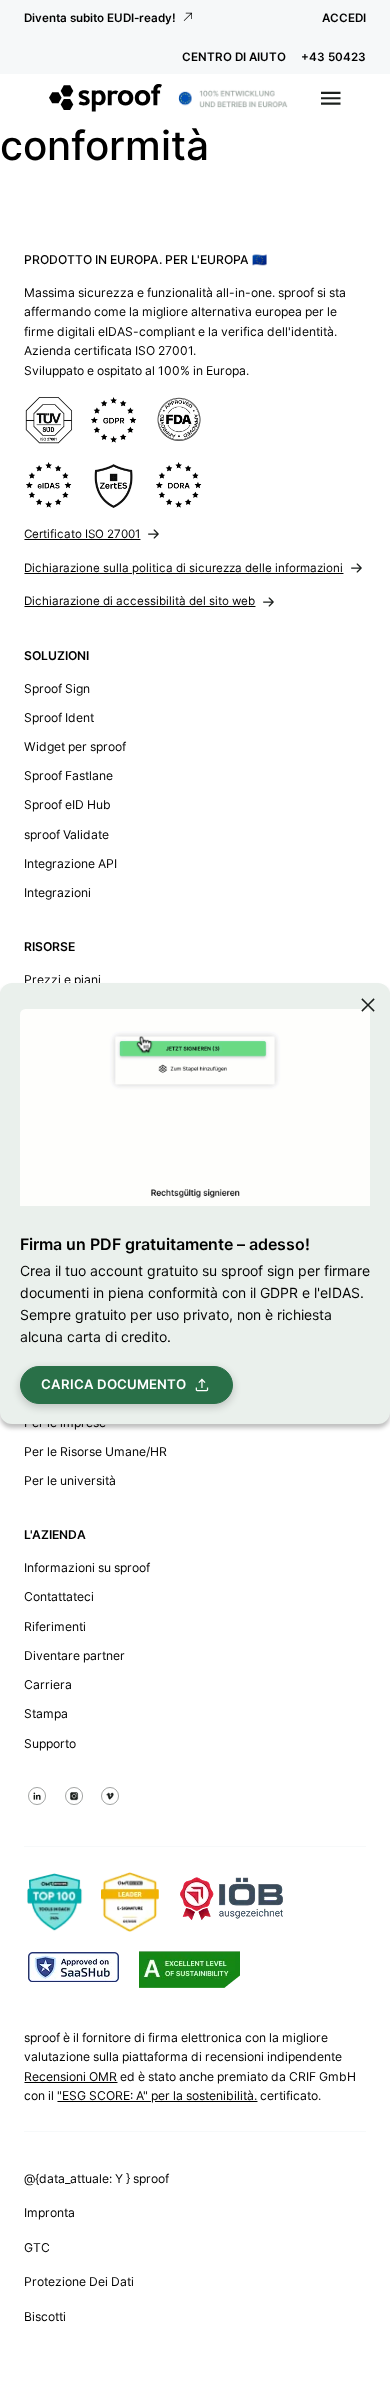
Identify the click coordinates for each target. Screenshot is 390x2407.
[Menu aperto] (331, 98)
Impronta (49, 2212)
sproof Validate (66, 834)
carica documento (113, 1384)
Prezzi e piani (62, 979)
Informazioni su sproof (87, 1567)
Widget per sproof (75, 746)
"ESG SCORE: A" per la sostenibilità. (157, 2095)
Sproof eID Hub (67, 804)
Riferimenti (55, 1626)
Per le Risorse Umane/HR (95, 1451)
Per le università (70, 1480)
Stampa (46, 1713)
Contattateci (59, 1596)
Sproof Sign (57, 688)
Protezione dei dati (79, 2281)
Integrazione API (70, 863)
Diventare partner (74, 1655)
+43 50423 (333, 57)
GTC (37, 2247)
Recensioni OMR (70, 2076)
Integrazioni (57, 892)
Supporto (50, 1743)
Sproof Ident (59, 717)
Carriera (48, 1684)
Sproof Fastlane (68, 775)
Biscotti (45, 2316)
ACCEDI (344, 18)
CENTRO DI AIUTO (234, 57)
